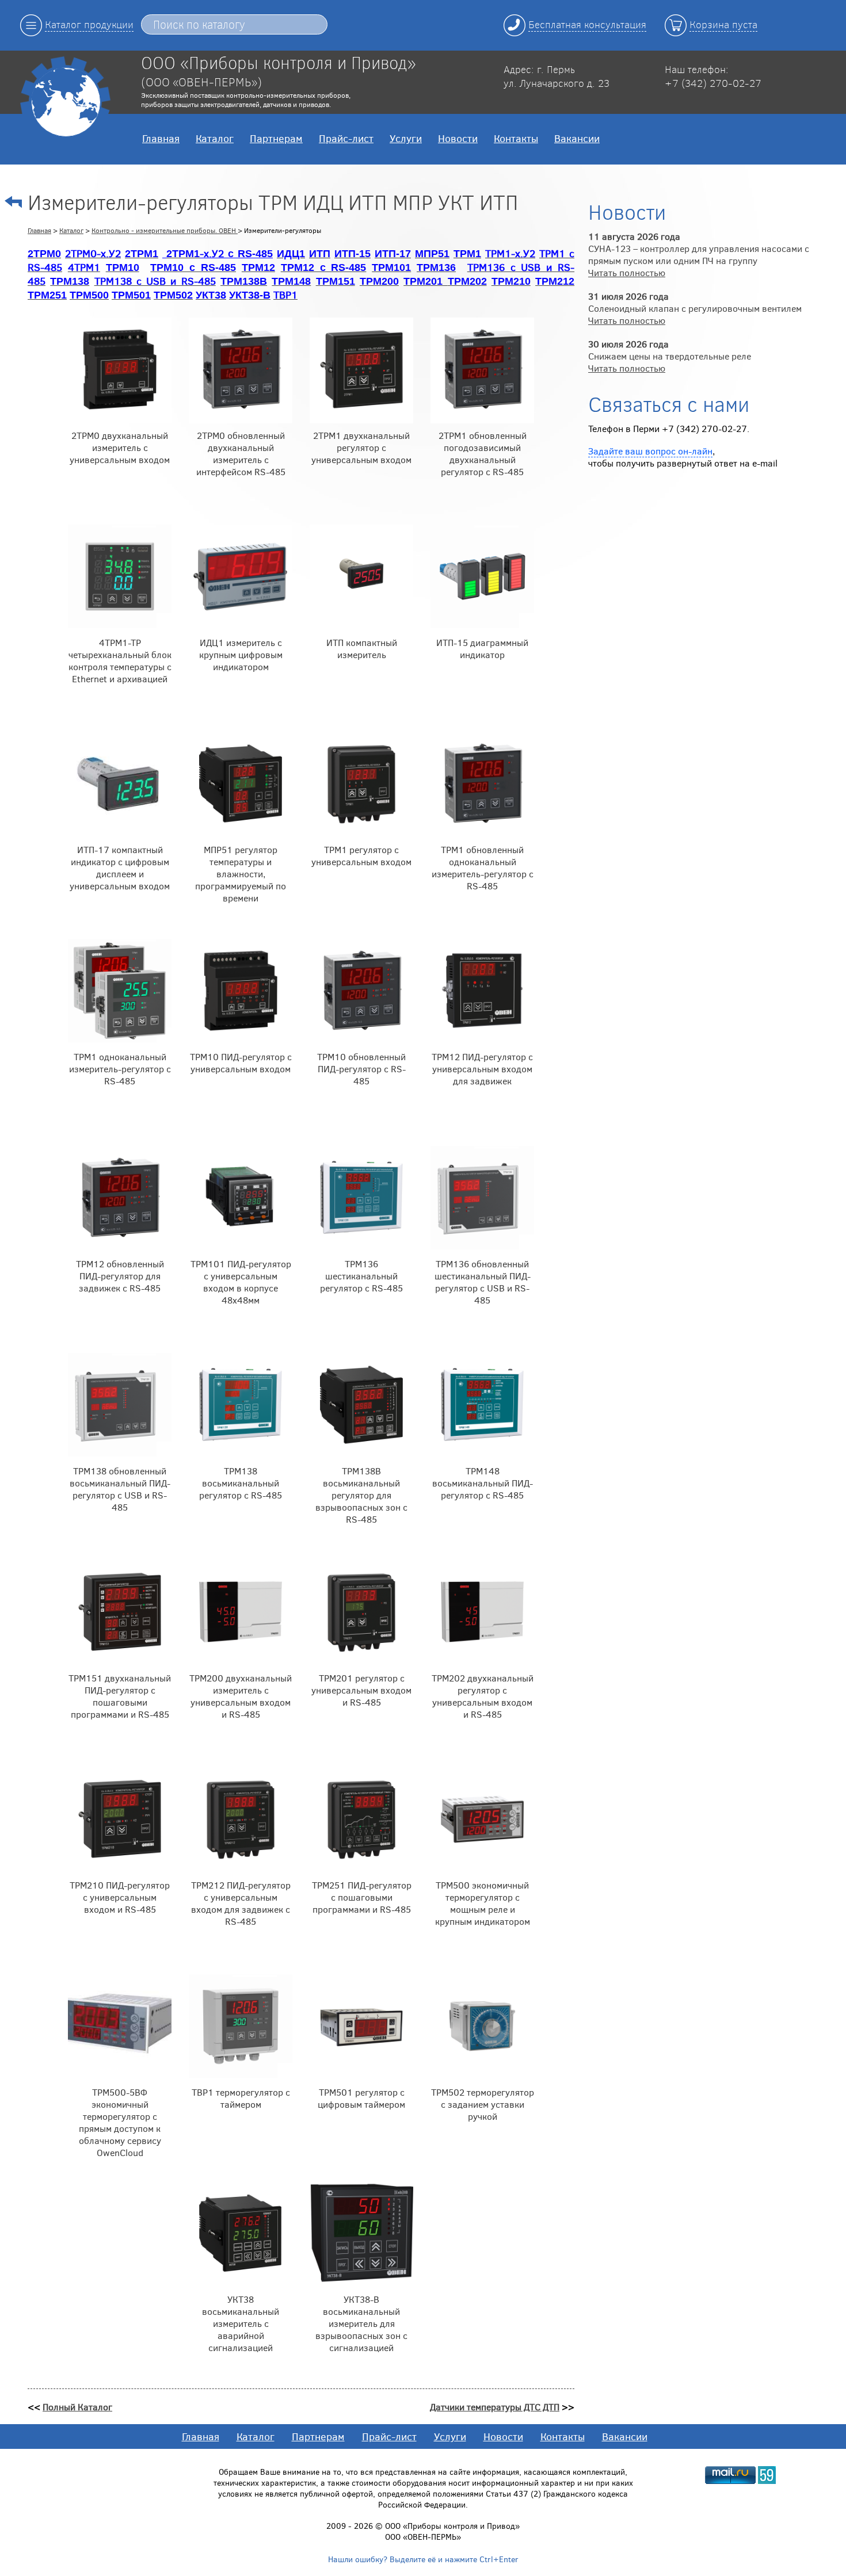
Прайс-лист (346, 138)
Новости (458, 138)
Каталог (215, 138)
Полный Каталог (77, 2407)
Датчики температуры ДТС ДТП (495, 2407)
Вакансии (577, 138)
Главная (161, 138)
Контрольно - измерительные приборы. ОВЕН (165, 230)
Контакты (516, 138)
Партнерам (276, 138)
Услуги (406, 138)
